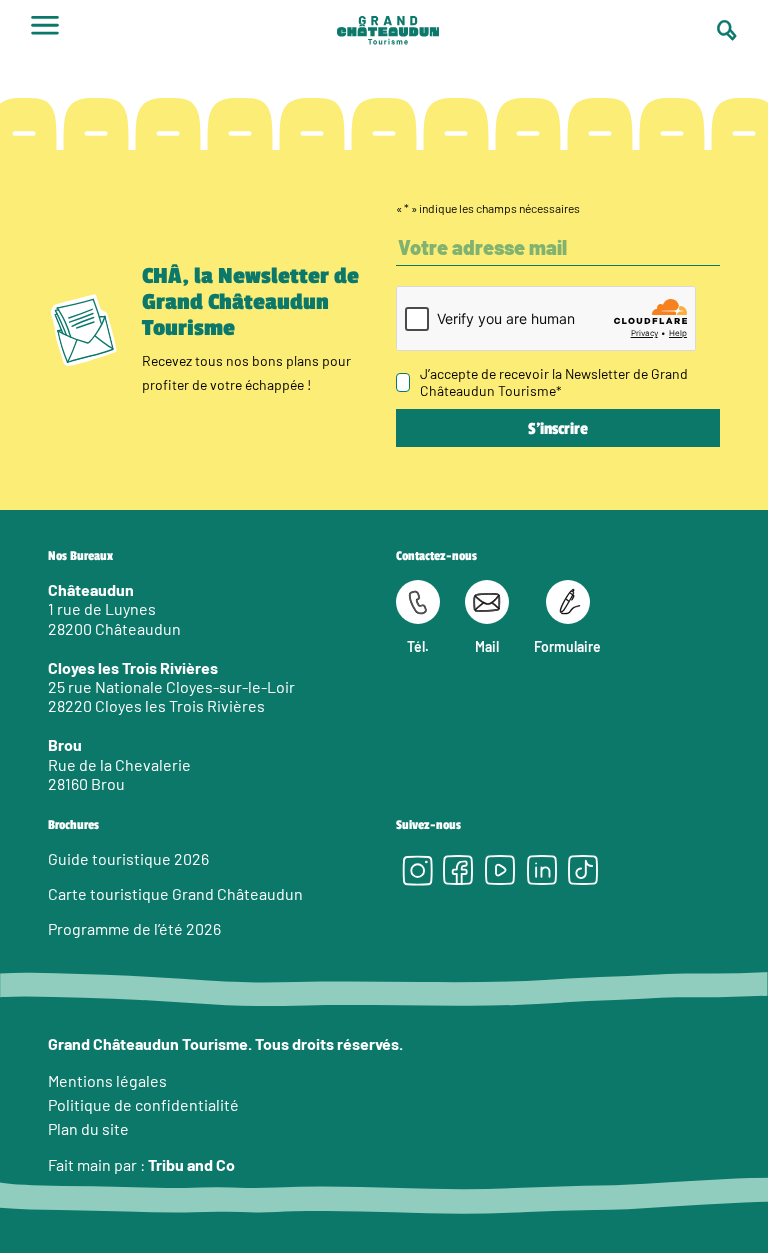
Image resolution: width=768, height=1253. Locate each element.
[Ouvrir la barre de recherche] (727, 30)
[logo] (388, 32)
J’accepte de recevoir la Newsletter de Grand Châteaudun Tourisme (554, 382)
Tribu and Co (191, 1164)
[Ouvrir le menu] (45, 32)
